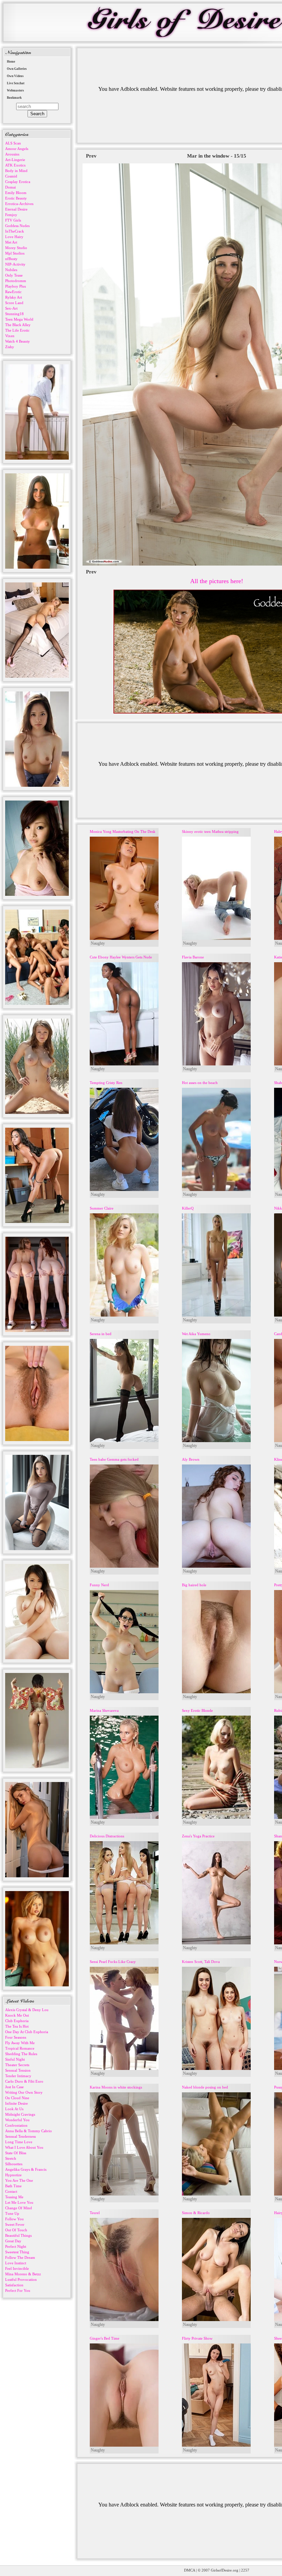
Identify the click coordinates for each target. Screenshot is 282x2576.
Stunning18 (14, 314)
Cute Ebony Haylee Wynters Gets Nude (121, 957)
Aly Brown (191, 1459)
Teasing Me (14, 2197)
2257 (245, 2570)
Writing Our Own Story (24, 2092)
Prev (91, 156)
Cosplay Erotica (18, 182)
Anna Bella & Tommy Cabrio (29, 2131)
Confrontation (16, 2125)
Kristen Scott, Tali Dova (201, 1962)
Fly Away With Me (20, 2043)
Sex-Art (11, 308)
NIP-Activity (15, 264)
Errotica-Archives (19, 204)
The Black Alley (18, 325)
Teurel (95, 2213)
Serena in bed (101, 1334)
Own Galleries (17, 69)
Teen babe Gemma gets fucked (114, 1459)
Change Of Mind (19, 2208)
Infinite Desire (17, 2103)
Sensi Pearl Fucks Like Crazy (113, 1962)
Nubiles (11, 270)
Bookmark (14, 98)
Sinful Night (15, 2059)
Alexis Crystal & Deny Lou (27, 2010)
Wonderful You (17, 2120)
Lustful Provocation (21, 2279)
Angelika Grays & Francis (26, 2169)
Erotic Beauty (16, 198)
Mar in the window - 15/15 (217, 156)
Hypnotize (13, 2175)
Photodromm (16, 281)
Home (11, 62)
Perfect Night (16, 2246)
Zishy (10, 347)
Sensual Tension (18, 2070)
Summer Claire (102, 1208)
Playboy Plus (15, 286)
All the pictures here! (217, 581)
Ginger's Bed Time (105, 2338)
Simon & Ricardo (196, 2213)
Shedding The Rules (21, 2054)
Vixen (10, 336)
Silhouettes (14, 2164)
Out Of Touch (16, 2230)
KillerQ (188, 1208)
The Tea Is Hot (17, 2026)
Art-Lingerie (15, 160)
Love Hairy (14, 237)
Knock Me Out (17, 2015)
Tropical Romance (20, 2048)
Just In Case (14, 2087)
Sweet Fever (15, 2224)
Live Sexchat (16, 83)
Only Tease (14, 275)
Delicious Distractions (107, 1836)
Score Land (14, 303)
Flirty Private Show (197, 2338)
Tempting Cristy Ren (106, 1083)
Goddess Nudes (17, 226)
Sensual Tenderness (20, 2136)
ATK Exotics (15, 165)
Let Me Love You (19, 2202)
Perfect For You (18, 2290)
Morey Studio (16, 248)
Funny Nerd (99, 1585)
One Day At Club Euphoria (27, 2032)
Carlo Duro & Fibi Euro (24, 2081)
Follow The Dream (20, 2257)
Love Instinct (16, 2263)
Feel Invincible (17, 2268)
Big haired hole (194, 1585)
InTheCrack (15, 231)
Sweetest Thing (17, 2252)
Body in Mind (16, 171)
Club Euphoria (17, 2021)
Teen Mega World (19, 319)
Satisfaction (14, 2285)
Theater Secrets (17, 2065)
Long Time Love (19, 2142)
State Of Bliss (16, 2153)
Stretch (11, 2158)
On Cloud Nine (17, 2098)
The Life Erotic (17, 330)
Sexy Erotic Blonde (197, 1710)
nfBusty (11, 259)
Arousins (12, 154)
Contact (11, 2191)
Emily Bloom (16, 193)
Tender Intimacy (18, 2076)
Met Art (11, 242)
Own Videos (15, 76)
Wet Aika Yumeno (196, 1334)
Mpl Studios (15, 253)
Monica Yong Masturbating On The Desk (123, 831)
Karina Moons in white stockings (116, 2087)
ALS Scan (13, 143)
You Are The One (19, 2180)
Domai (10, 187)
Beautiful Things (18, 2235)
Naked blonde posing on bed (205, 2087)
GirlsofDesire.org (225, 2570)
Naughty (98, 943)
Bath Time (13, 2186)
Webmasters (15, 90)
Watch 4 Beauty (18, 341)
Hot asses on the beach (200, 1083)
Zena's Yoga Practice (198, 1836)
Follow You (14, 2219)
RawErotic (13, 292)
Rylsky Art (14, 297)
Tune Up (12, 2213)
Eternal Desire (16, 209)
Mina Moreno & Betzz (23, 2274)
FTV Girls (13, 220)
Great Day (13, 2241)
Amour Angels (17, 149)
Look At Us (14, 2109)
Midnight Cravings (20, 2114)
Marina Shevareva (104, 1710)
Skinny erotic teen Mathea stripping (210, 831)
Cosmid (11, 176)
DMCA (189, 2570)
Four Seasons (16, 2037)
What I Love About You (24, 2147)
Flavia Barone (193, 957)
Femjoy (11, 215)
